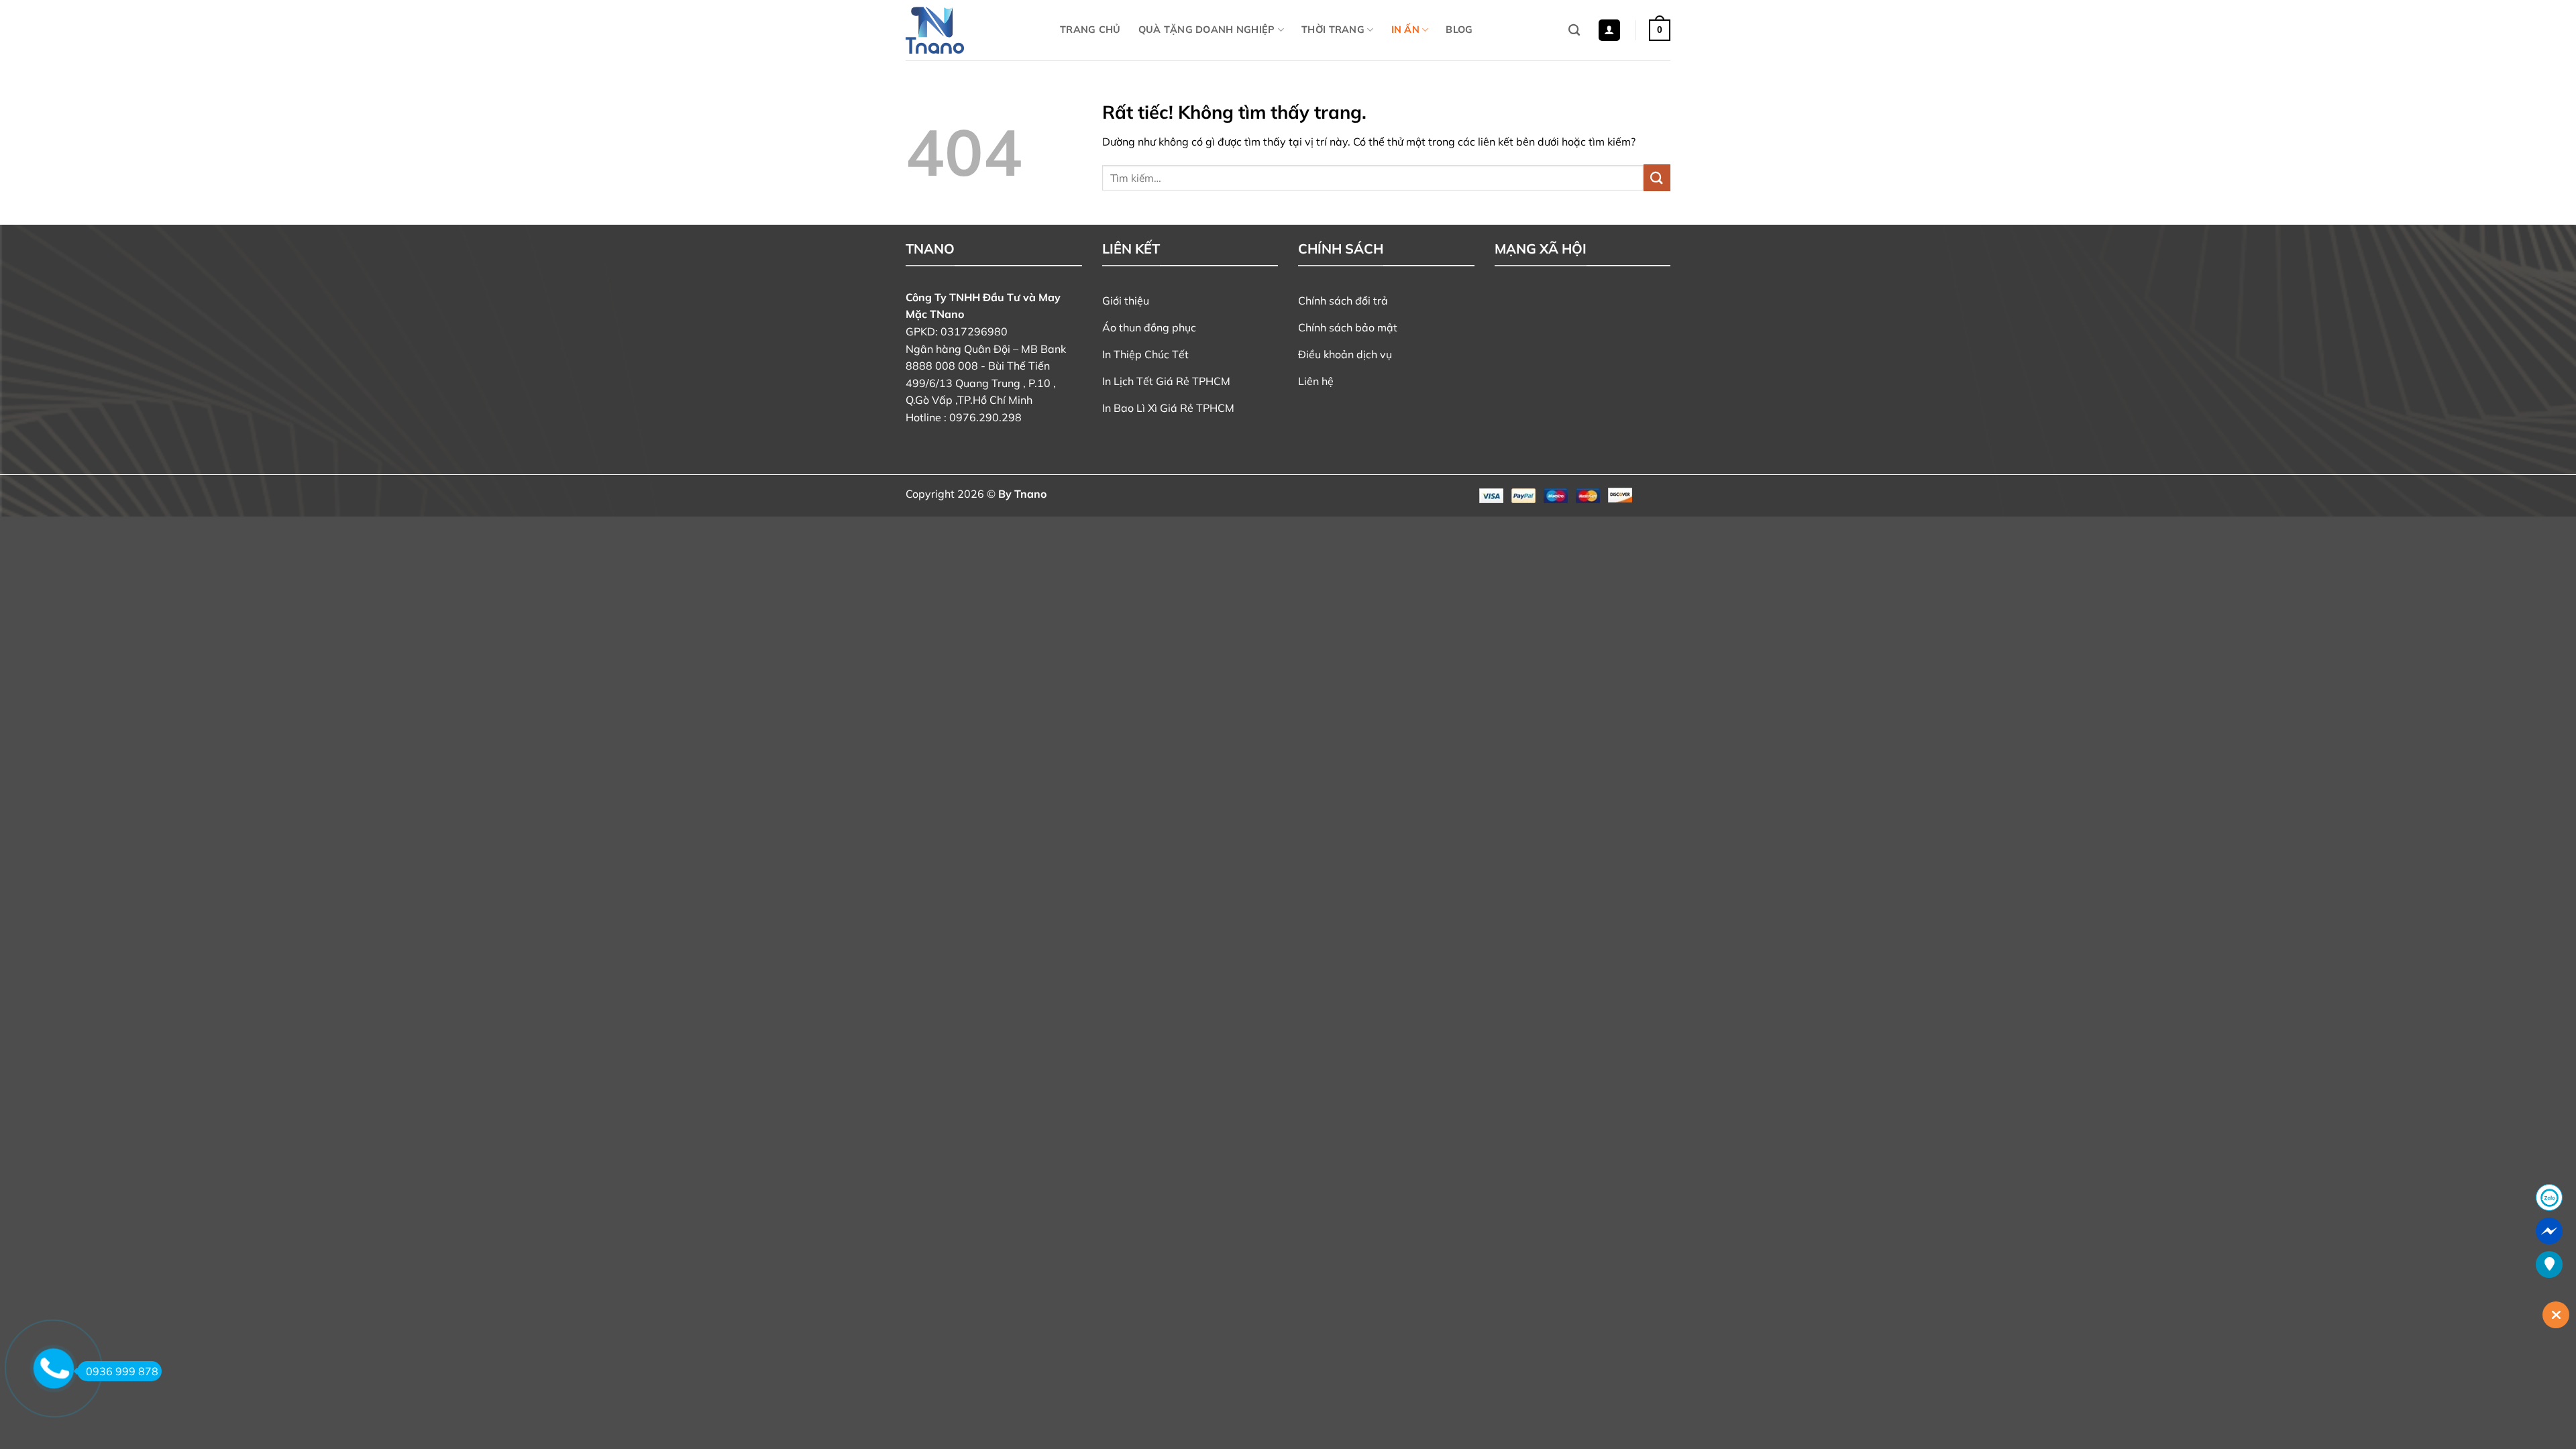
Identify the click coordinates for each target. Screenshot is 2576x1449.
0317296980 (974, 331)
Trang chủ (1090, 30)
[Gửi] (1657, 177)
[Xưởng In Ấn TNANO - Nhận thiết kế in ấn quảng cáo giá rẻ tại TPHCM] (973, 30)
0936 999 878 (122, 1371)
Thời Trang (1333, 30)
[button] (1609, 31)
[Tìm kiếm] (1574, 31)
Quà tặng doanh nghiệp (1207, 30)
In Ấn (1405, 30)
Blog (1459, 30)
